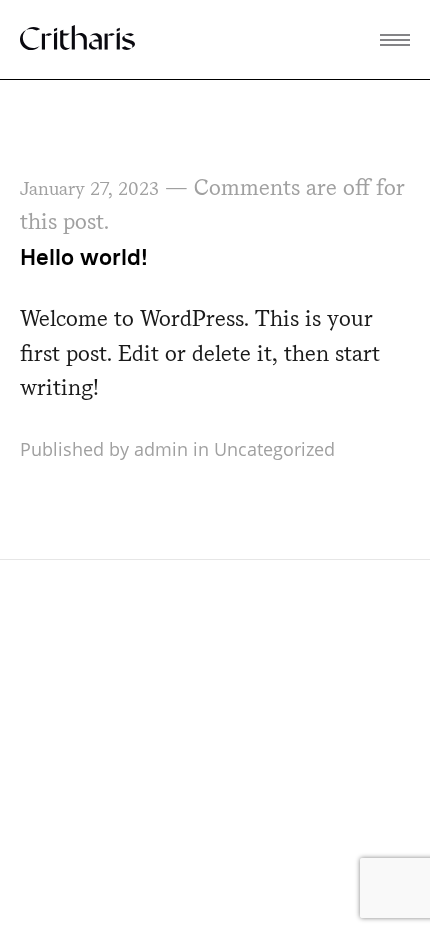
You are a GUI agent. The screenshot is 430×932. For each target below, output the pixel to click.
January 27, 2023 (89, 188)
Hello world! (84, 257)
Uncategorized (274, 449)
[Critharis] (77, 38)
